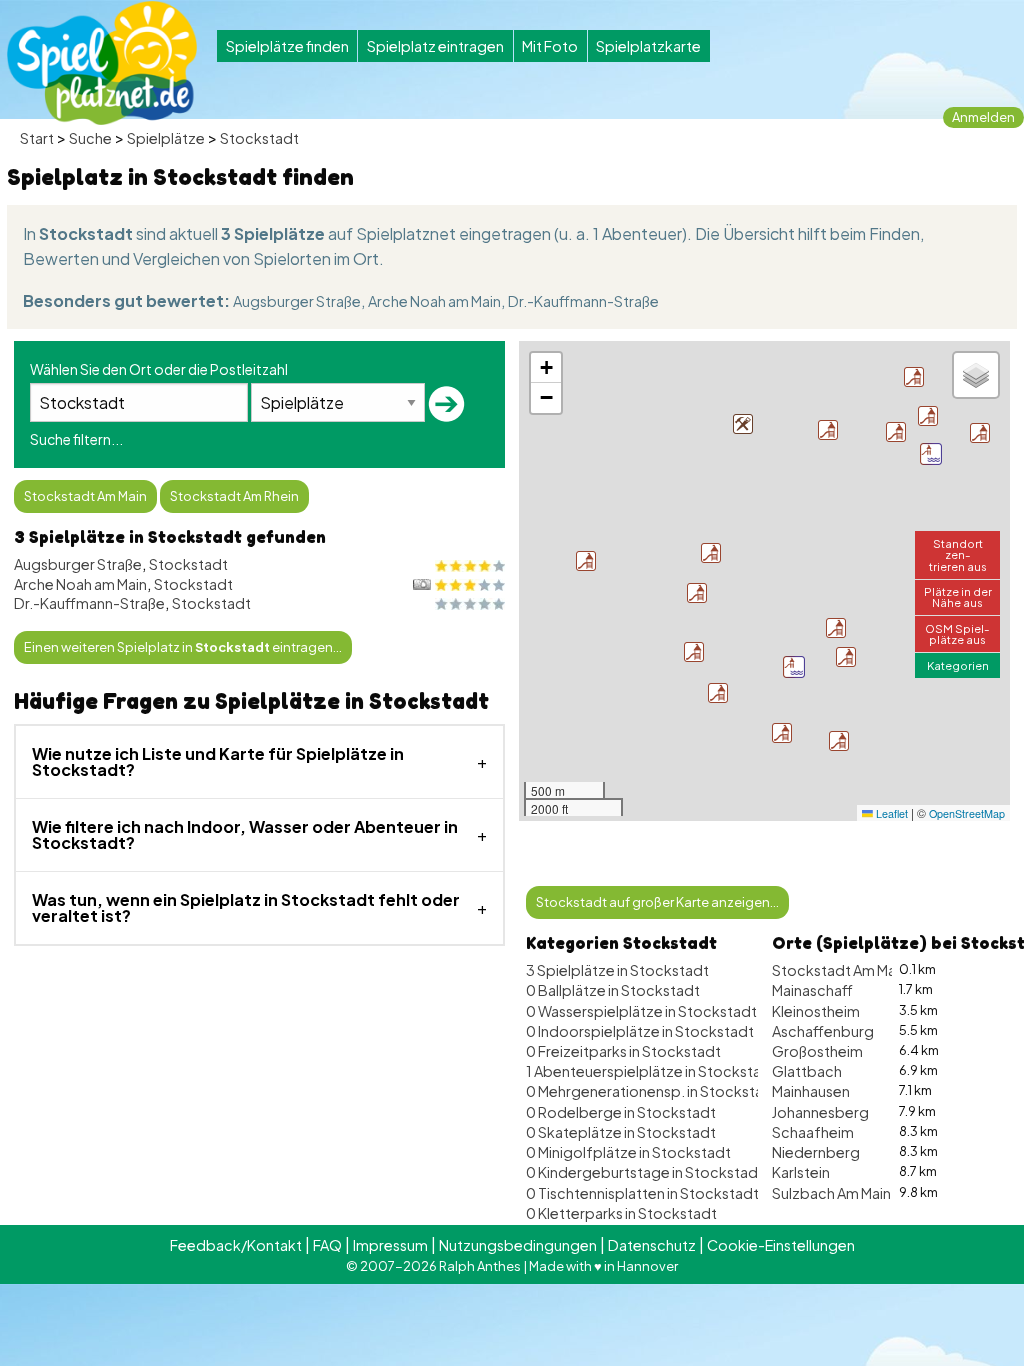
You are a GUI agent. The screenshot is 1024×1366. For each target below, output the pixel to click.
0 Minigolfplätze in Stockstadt (628, 1152)
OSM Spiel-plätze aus (957, 633)
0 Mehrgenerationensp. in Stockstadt (652, 1091)
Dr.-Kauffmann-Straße (583, 301)
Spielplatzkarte (648, 46)
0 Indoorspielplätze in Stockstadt (640, 1031)
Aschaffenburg (823, 1031)
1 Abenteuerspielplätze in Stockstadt (651, 1071)
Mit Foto (550, 46)
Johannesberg (820, 1112)
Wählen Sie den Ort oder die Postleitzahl (159, 369)
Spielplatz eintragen (435, 46)
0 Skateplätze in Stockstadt (621, 1132)
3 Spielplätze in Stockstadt (617, 970)
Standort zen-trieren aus (958, 554)
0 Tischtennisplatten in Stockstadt (642, 1193)
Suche (90, 138)
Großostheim (817, 1051)
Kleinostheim (816, 1011)
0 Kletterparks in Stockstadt (621, 1213)
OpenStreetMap (967, 813)
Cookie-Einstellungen (781, 1245)
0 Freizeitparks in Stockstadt (623, 1051)
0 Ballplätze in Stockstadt (613, 990)
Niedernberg (816, 1152)
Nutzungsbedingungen (518, 1245)
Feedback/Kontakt (236, 1245)
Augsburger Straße (297, 301)
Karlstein (801, 1172)
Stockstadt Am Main (85, 496)
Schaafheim (813, 1132)
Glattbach (807, 1071)
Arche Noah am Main (434, 301)
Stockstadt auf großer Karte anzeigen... (657, 902)
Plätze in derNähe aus (958, 596)
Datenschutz (652, 1245)
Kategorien (958, 665)
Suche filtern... (76, 439)
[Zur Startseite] (102, 63)
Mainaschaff (812, 990)
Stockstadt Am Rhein (234, 496)
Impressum (390, 1245)
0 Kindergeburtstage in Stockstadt (645, 1172)
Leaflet (890, 813)
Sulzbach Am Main (831, 1193)
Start (37, 138)
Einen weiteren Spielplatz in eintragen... (183, 647)
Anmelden (983, 117)
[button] (794, 667)
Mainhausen (811, 1091)
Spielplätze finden (287, 46)
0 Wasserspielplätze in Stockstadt (641, 1011)
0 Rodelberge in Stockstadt (621, 1112)
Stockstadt (259, 138)
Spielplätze (166, 138)
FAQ (327, 1245)
